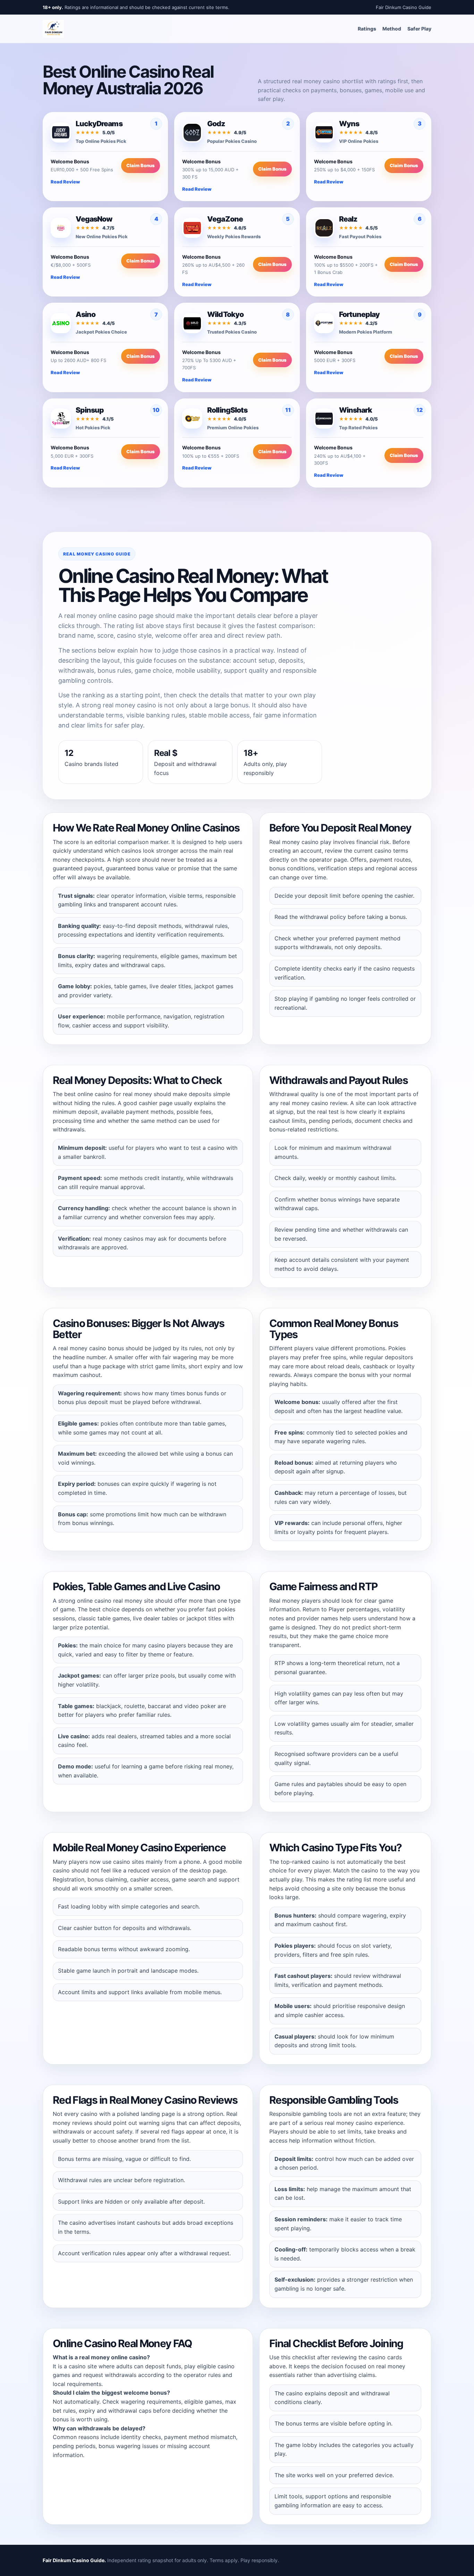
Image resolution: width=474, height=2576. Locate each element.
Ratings (367, 29)
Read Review (65, 182)
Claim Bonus (141, 165)
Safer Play (419, 29)
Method (392, 29)
